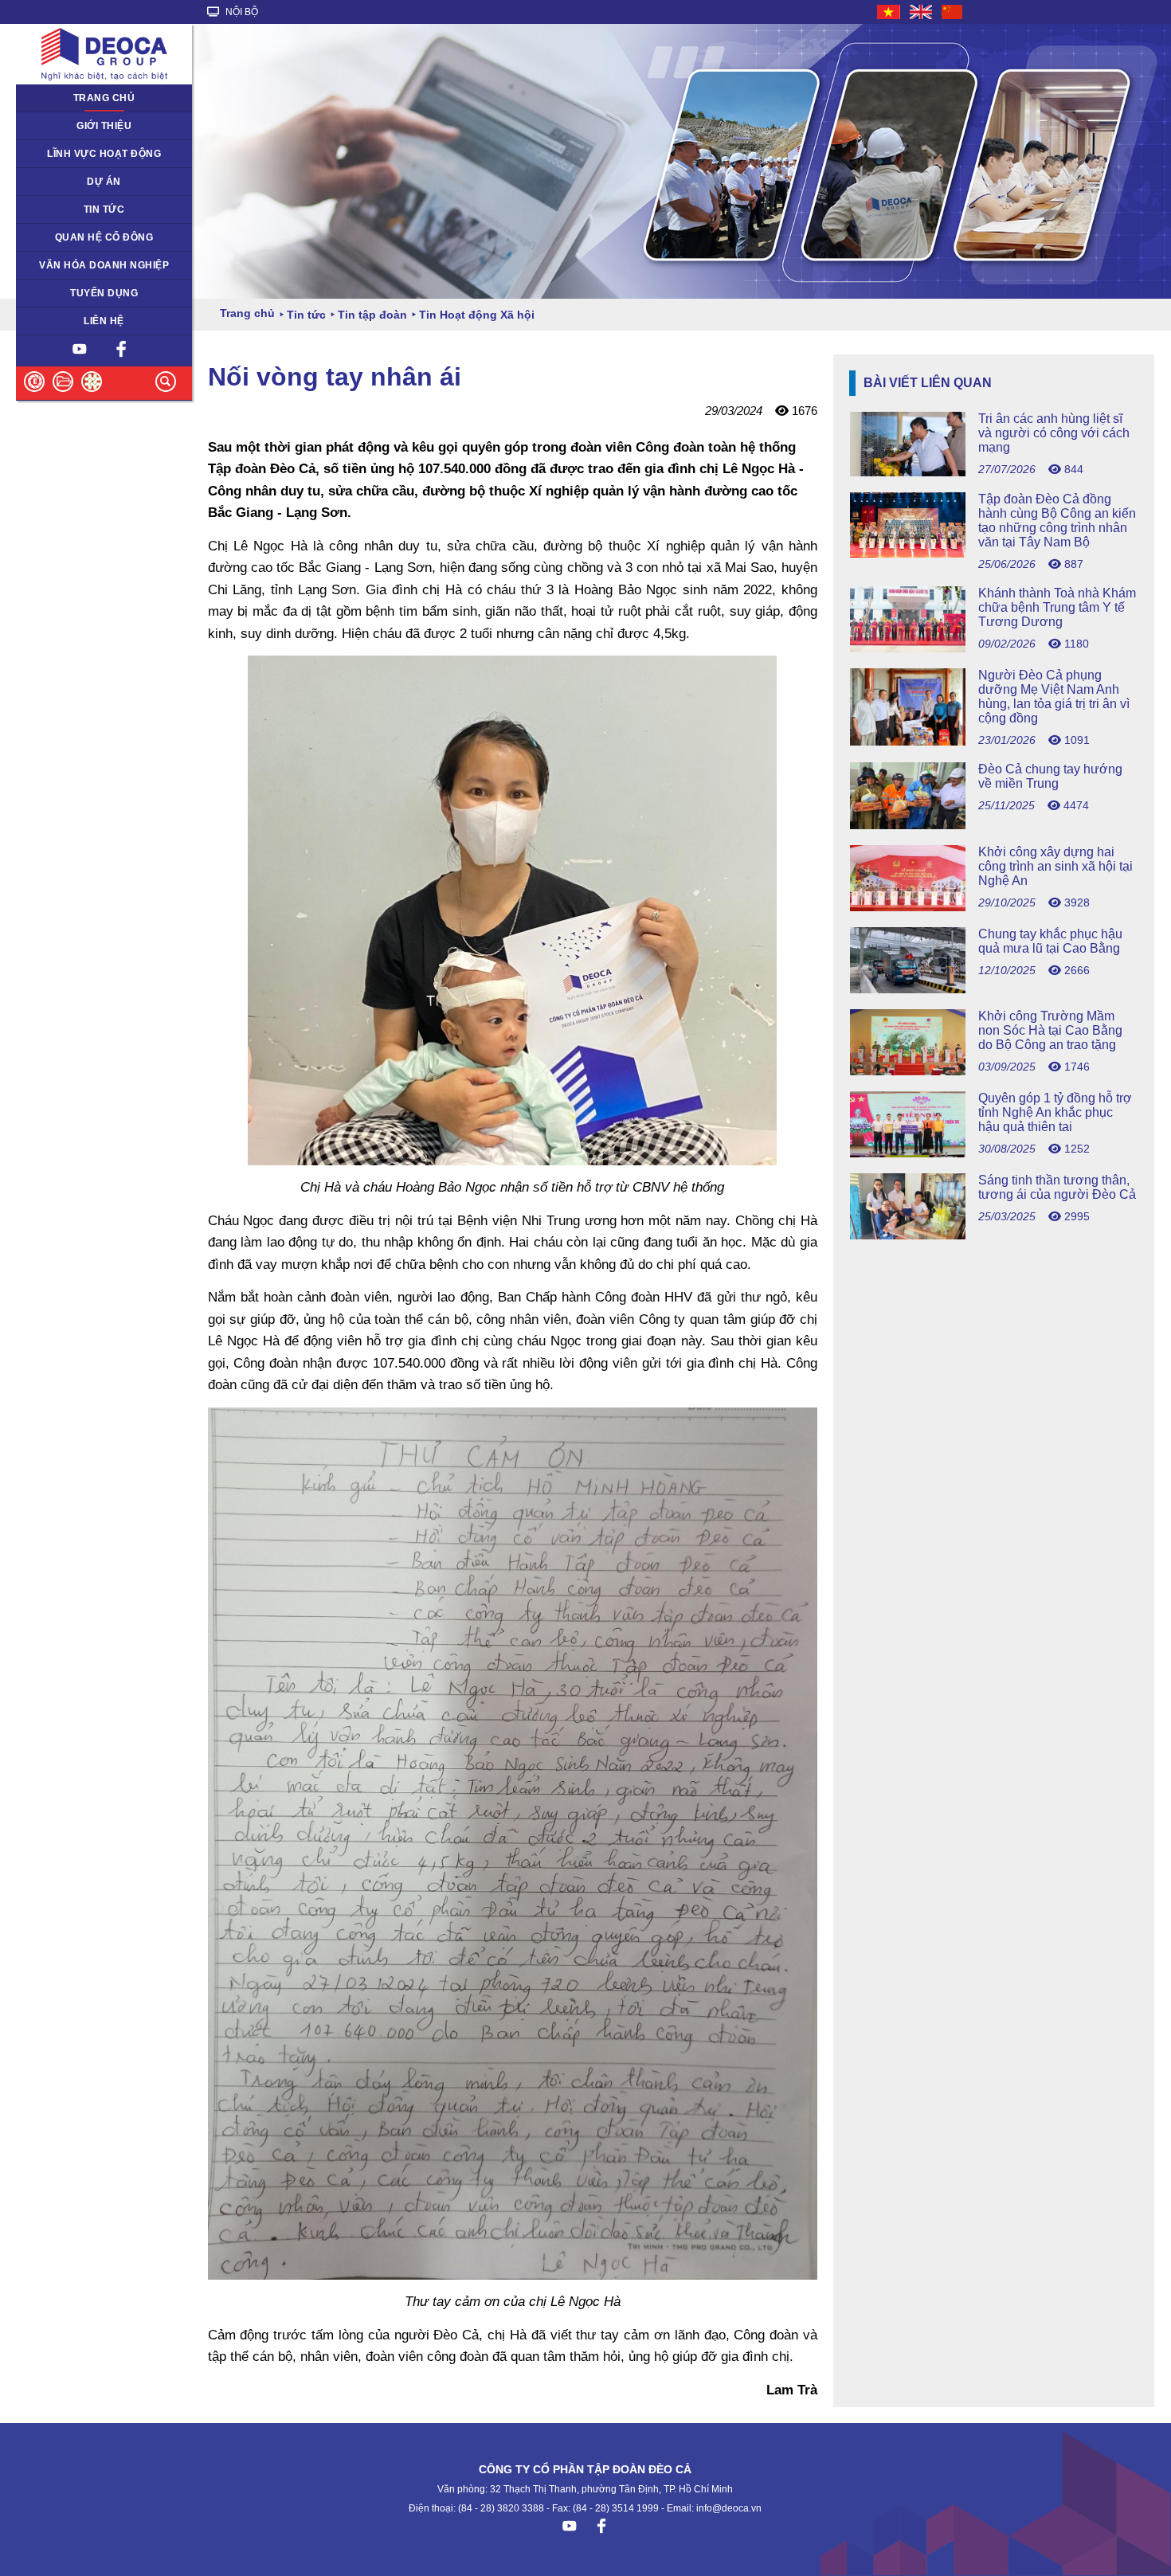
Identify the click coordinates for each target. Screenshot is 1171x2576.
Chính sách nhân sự (71, 293)
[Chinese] (953, 12)
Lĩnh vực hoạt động (104, 154)
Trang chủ (104, 98)
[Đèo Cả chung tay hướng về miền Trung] (994, 825)
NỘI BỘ (241, 12)
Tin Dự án (47, 209)
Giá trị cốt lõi (54, 265)
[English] (922, 12)
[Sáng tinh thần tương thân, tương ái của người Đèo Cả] (994, 1235)
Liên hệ (104, 321)
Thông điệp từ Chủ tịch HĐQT (94, 126)
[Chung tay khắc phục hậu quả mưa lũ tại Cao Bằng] (994, 989)
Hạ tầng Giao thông (70, 182)
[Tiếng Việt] (889, 12)
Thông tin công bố (67, 237)
